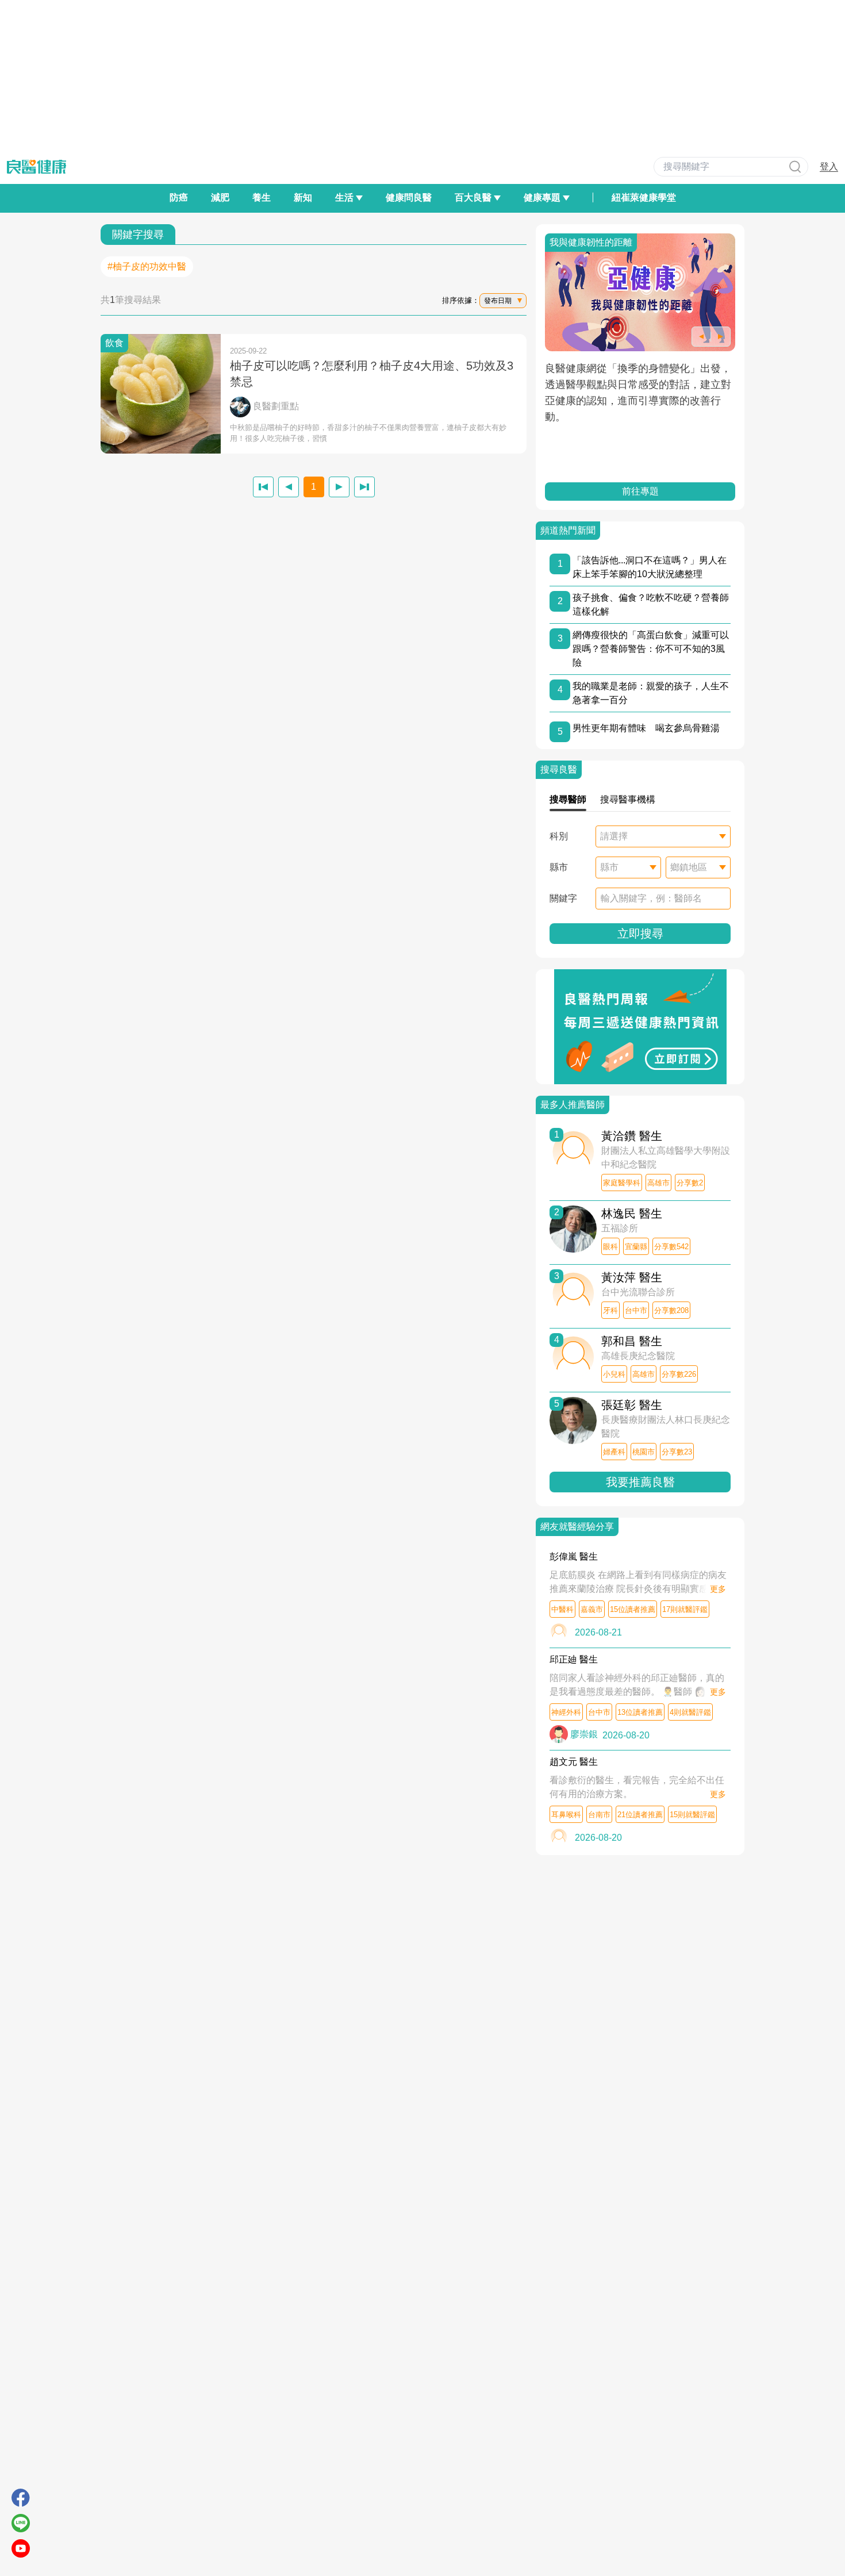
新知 (303, 197)
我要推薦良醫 (640, 1482)
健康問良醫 (409, 197)
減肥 (220, 197)
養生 (262, 197)
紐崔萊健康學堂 (644, 197)
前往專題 (640, 491)
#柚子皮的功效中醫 (147, 266)
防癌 (179, 197)
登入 (829, 166)
